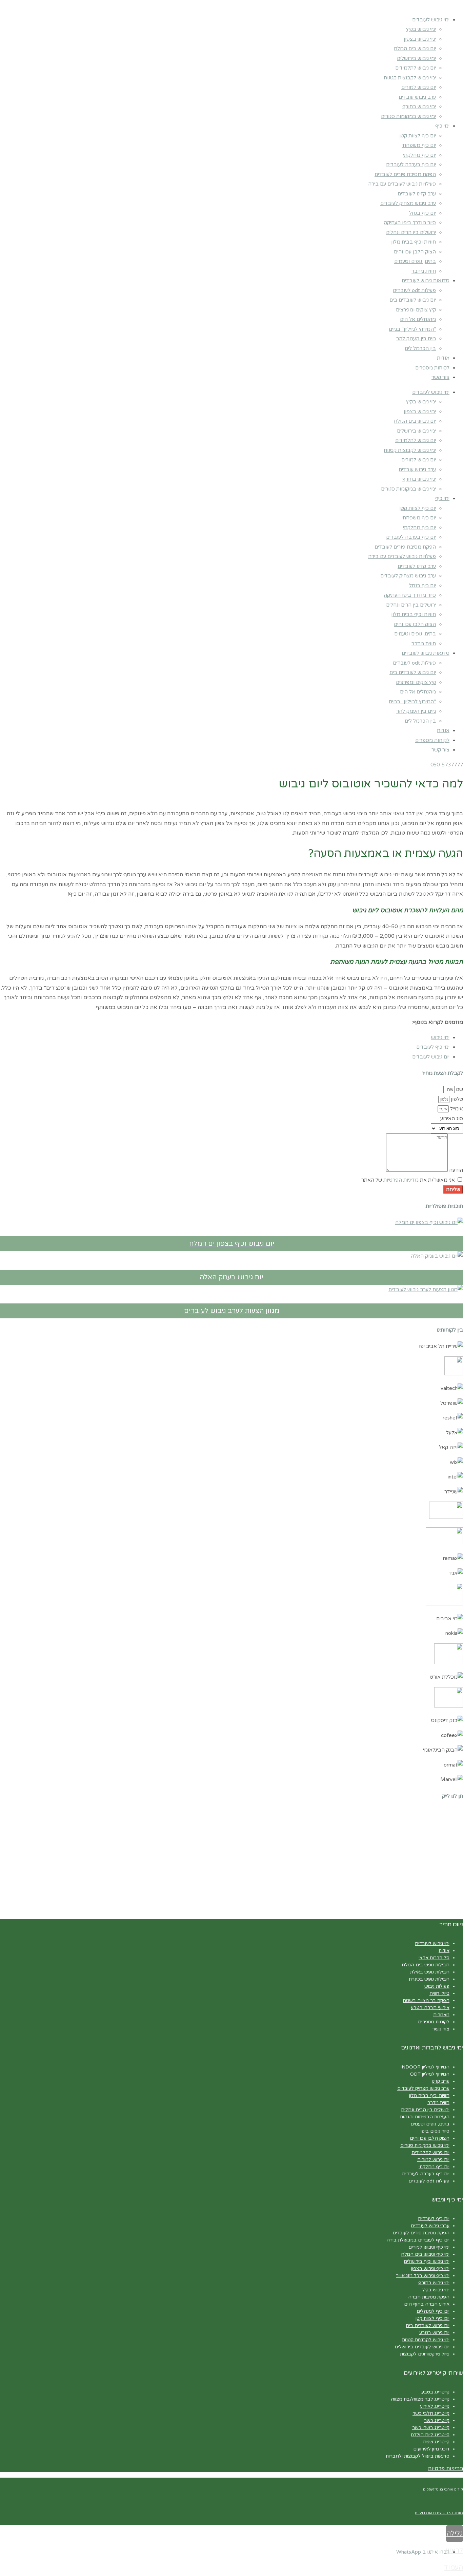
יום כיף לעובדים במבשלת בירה (418, 2240)
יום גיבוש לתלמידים (416, 68)
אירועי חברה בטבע (430, 2008)
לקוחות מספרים (432, 368)
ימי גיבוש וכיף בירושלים (427, 2261)
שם (459, 1089)
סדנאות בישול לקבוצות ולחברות (418, 2456)
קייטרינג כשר (437, 2420)
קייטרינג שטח (436, 2442)
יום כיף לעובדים (434, 2219)
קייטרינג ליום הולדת (430, 2435)
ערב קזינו (441, 2081)
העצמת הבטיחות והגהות (425, 2117)
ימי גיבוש (440, 1037)
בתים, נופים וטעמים (415, 261)
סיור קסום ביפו (435, 2131)
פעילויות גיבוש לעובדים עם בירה (402, 184)
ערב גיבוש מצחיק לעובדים (408, 203)
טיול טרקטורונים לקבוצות (425, 2354)
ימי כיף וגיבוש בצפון (430, 2268)
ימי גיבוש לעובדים (431, 20)
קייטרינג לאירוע (435, 2406)
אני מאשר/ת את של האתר (408, 1180)
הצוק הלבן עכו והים (415, 252)
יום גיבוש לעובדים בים (413, 300)
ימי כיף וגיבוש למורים (429, 2247)
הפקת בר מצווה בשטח (426, 2000)
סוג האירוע (452, 1119)
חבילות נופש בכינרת (429, 1979)
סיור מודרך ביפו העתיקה (410, 223)
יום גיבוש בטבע (434, 2333)
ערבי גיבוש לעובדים (430, 2226)
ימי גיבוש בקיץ (421, 29)
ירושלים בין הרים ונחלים (411, 232)
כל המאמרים (434, 801)
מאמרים (441, 2015)
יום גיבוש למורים (419, 87)
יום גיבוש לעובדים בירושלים (422, 2347)
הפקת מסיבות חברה (429, 2297)
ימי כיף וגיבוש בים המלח (425, 2254)
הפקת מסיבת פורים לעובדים (405, 174)
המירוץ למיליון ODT (430, 2074)
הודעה (455, 1170)
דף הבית (456, 801)
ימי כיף (442, 126)
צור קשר (440, 377)
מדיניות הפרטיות (401, 1180)
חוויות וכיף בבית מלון (414, 242)
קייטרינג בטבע (435, 2392)
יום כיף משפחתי (419, 145)
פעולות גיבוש (437, 1986)
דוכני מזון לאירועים (431, 2449)
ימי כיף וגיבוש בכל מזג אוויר (423, 2276)
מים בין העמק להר (416, 339)
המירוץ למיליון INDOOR (425, 2067)
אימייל (456, 1109)
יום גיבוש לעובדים (431, 1057)
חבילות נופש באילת (430, 1972)
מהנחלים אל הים (418, 319)
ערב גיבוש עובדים (417, 97)
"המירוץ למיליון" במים (412, 329)
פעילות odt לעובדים (414, 290)
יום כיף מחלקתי (419, 155)
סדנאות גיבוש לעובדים (426, 281)
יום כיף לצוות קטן (418, 136)
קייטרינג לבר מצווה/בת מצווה (420, 2399)
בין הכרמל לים (420, 348)
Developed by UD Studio (439, 2513)
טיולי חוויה (439, 1993)
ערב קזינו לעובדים (417, 194)
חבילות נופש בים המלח (426, 1965)
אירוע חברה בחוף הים (427, 2304)
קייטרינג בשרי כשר (431, 2428)
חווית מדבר (424, 271)
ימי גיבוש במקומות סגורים (408, 116)
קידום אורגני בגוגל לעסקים (443, 2489)
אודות (443, 358)
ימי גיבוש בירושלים (416, 58)
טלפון (456, 1099)
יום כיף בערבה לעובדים (411, 165)
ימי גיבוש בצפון (420, 39)
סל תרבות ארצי (434, 1958)
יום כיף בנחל (422, 213)
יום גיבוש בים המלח (415, 49)
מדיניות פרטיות (445, 2468)
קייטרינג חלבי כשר (431, 2413)
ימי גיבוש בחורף (419, 107)
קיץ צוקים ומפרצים (416, 310)
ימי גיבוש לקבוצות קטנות (410, 78)
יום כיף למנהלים (433, 2311)
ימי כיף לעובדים (433, 1047)
